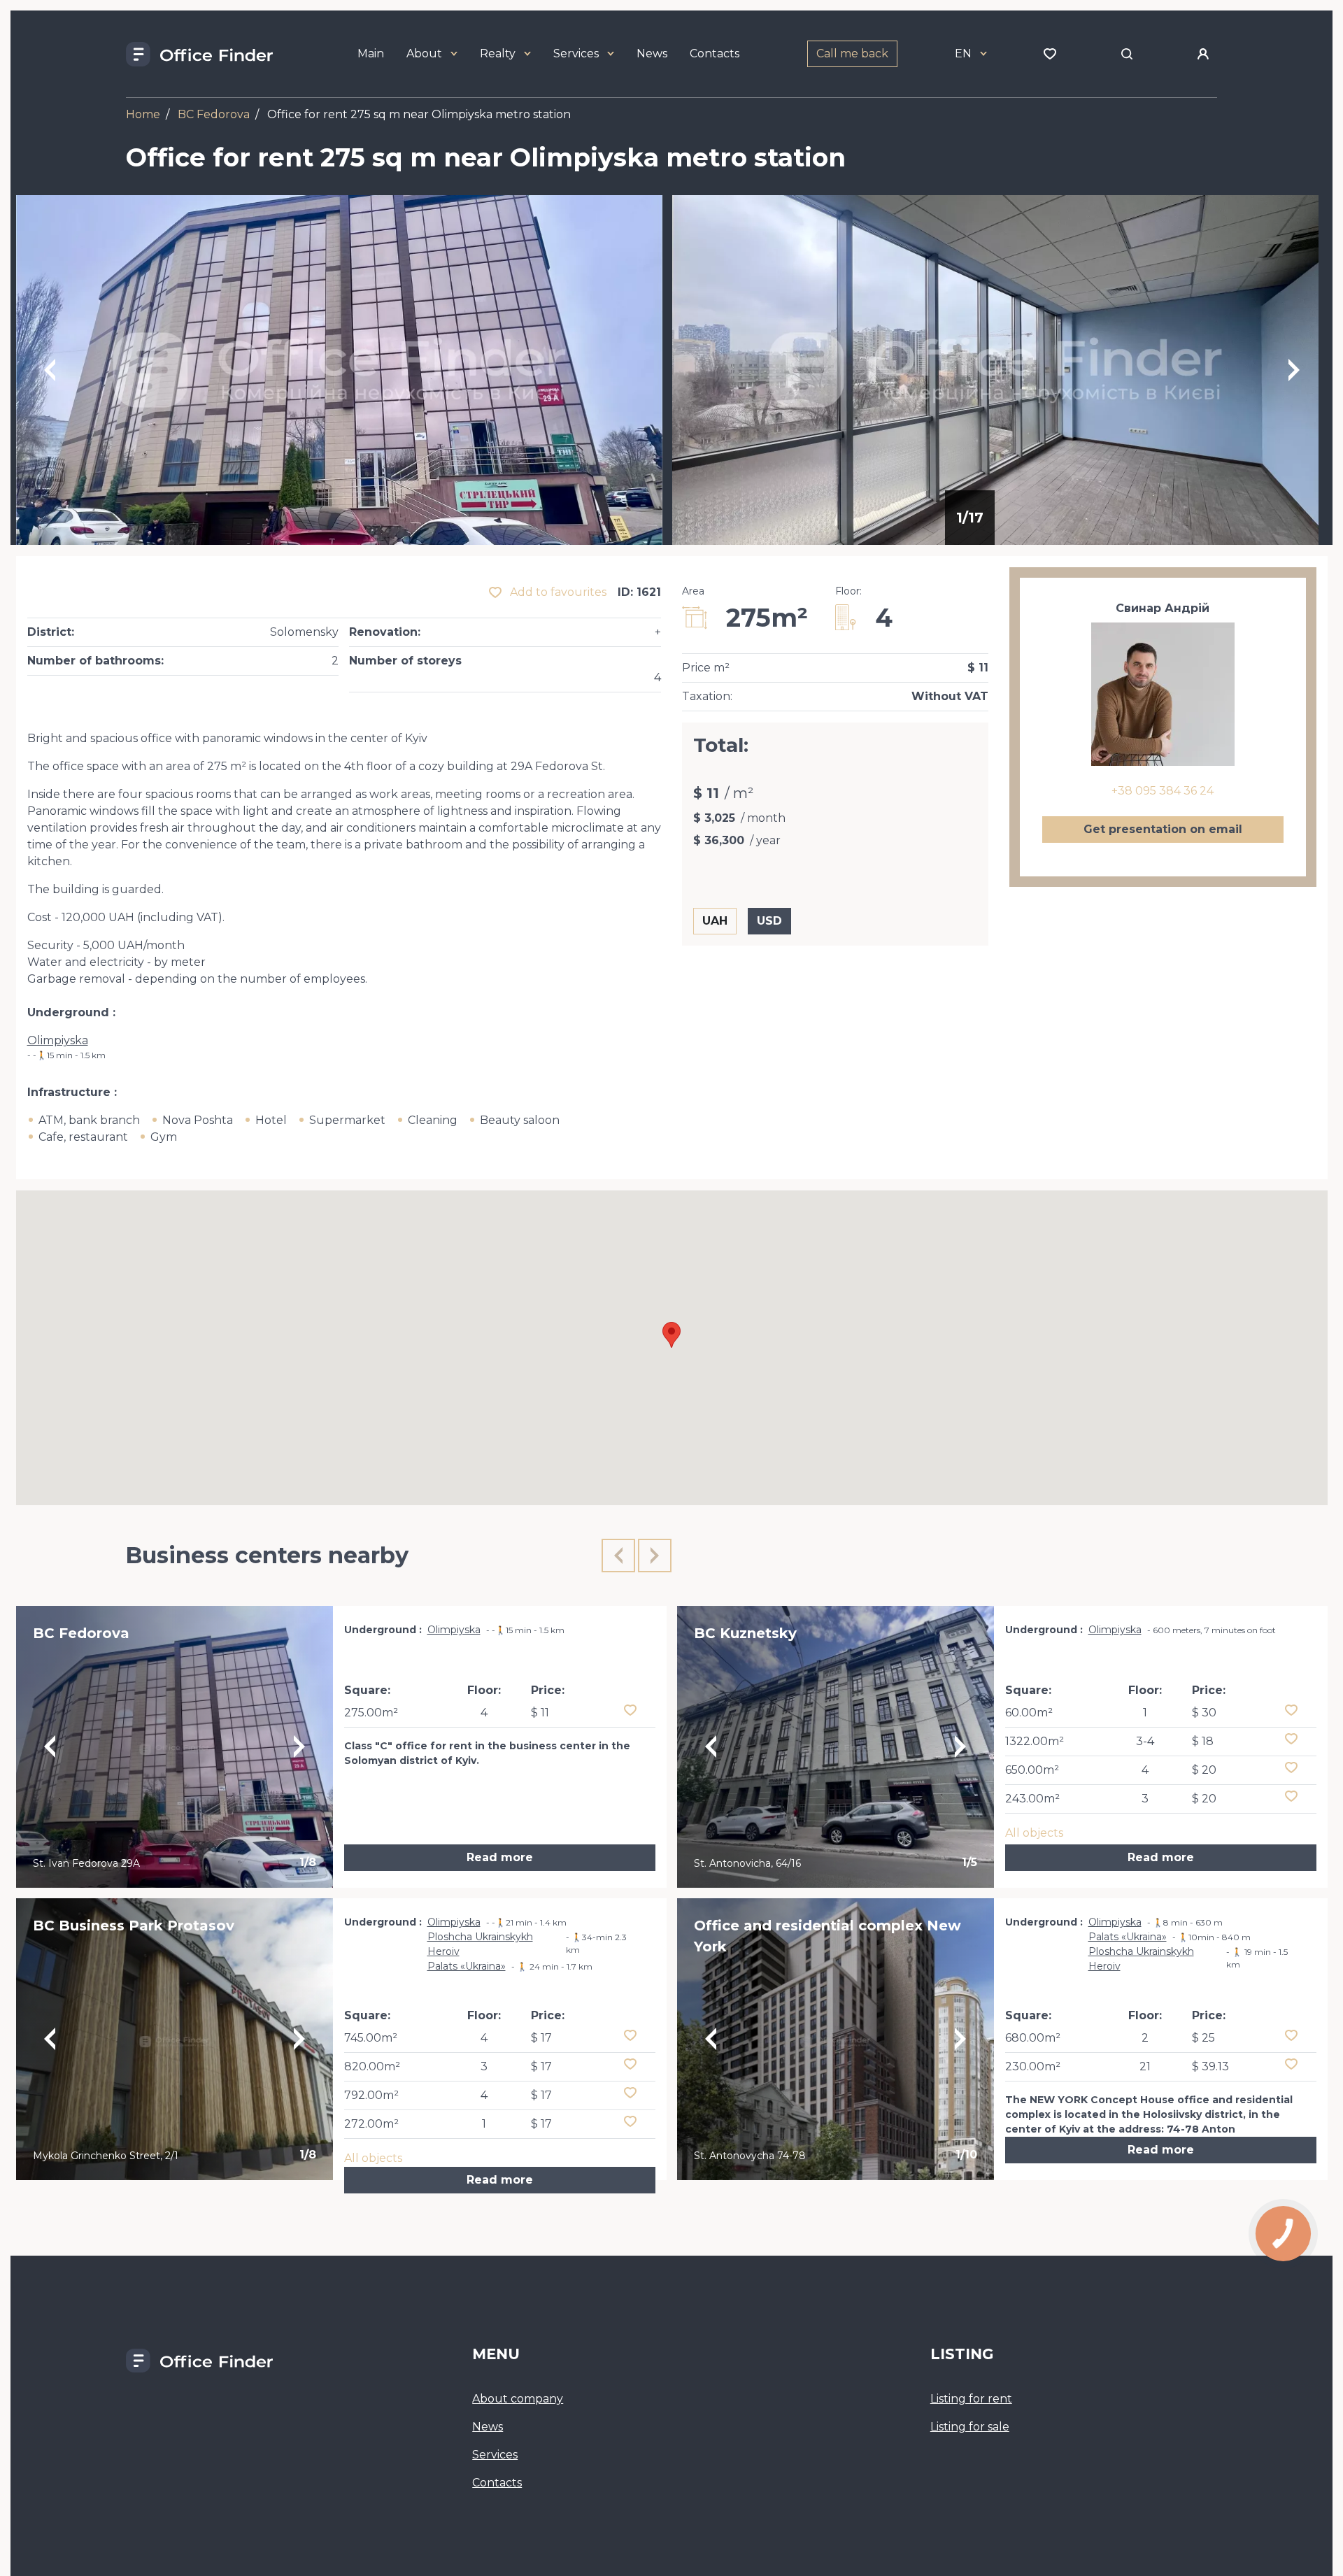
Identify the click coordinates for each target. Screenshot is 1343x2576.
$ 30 (1204, 1713)
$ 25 (1203, 2038)
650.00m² (1032, 1770)
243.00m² (1032, 1799)
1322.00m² (1035, 1741)
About (424, 54)
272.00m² (371, 2124)
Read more (500, 1857)
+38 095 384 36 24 (1163, 791)
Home (143, 114)
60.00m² (1029, 1713)
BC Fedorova (214, 114)
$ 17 (541, 2038)
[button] (671, 1335)
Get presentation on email (1163, 829)
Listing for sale (970, 2427)
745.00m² (371, 2038)
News (652, 54)
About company (518, 2399)
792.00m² (371, 2095)
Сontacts (497, 2483)
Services (576, 54)
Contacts (715, 54)
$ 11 (540, 1713)
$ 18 (1203, 1741)
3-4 (1145, 1741)
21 (1145, 2066)
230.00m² (1033, 2066)
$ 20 (1204, 1770)
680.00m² (1033, 2038)
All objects (373, 2158)
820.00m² (372, 2066)
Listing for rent (971, 2399)
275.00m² (371, 1713)
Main (371, 54)
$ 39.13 (1210, 2066)
